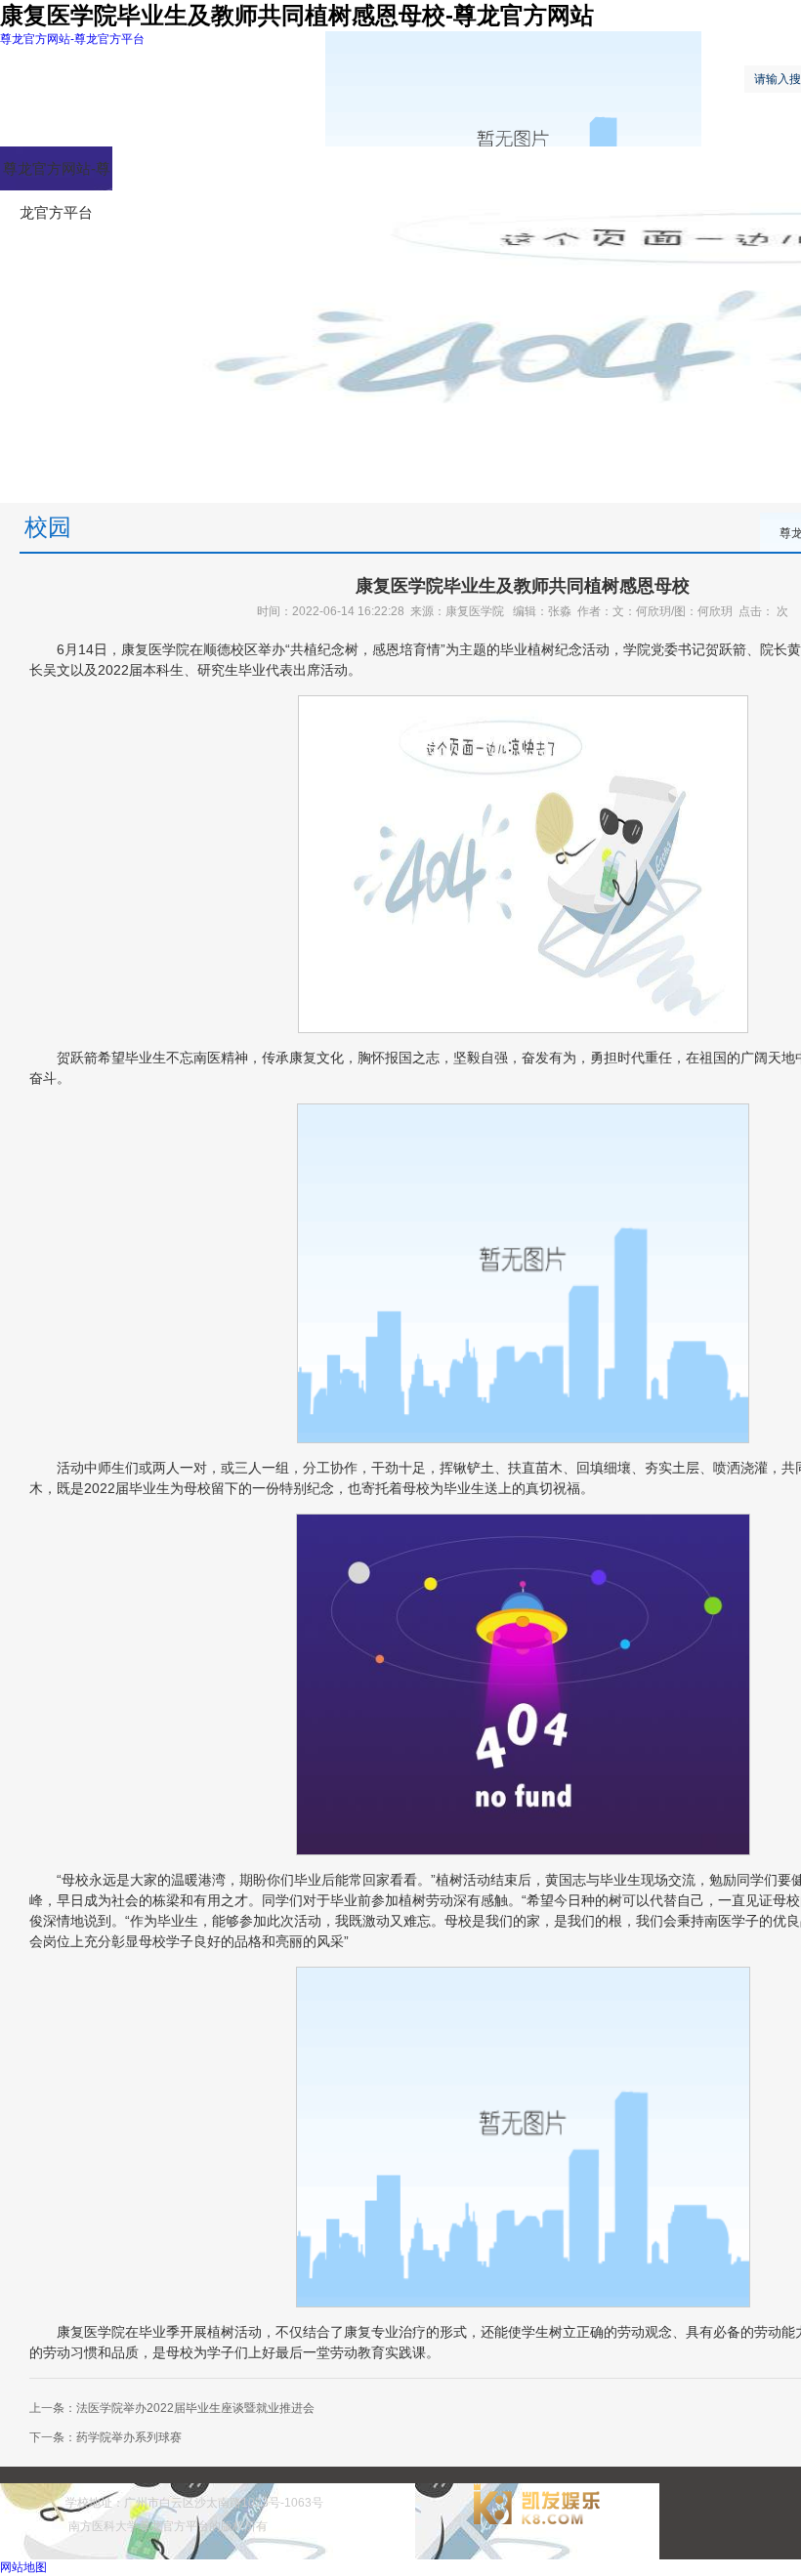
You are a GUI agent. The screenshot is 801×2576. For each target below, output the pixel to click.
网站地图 (23, 2567)
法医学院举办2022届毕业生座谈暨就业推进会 (195, 2408)
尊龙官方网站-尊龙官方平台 (72, 39)
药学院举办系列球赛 (129, 2437)
